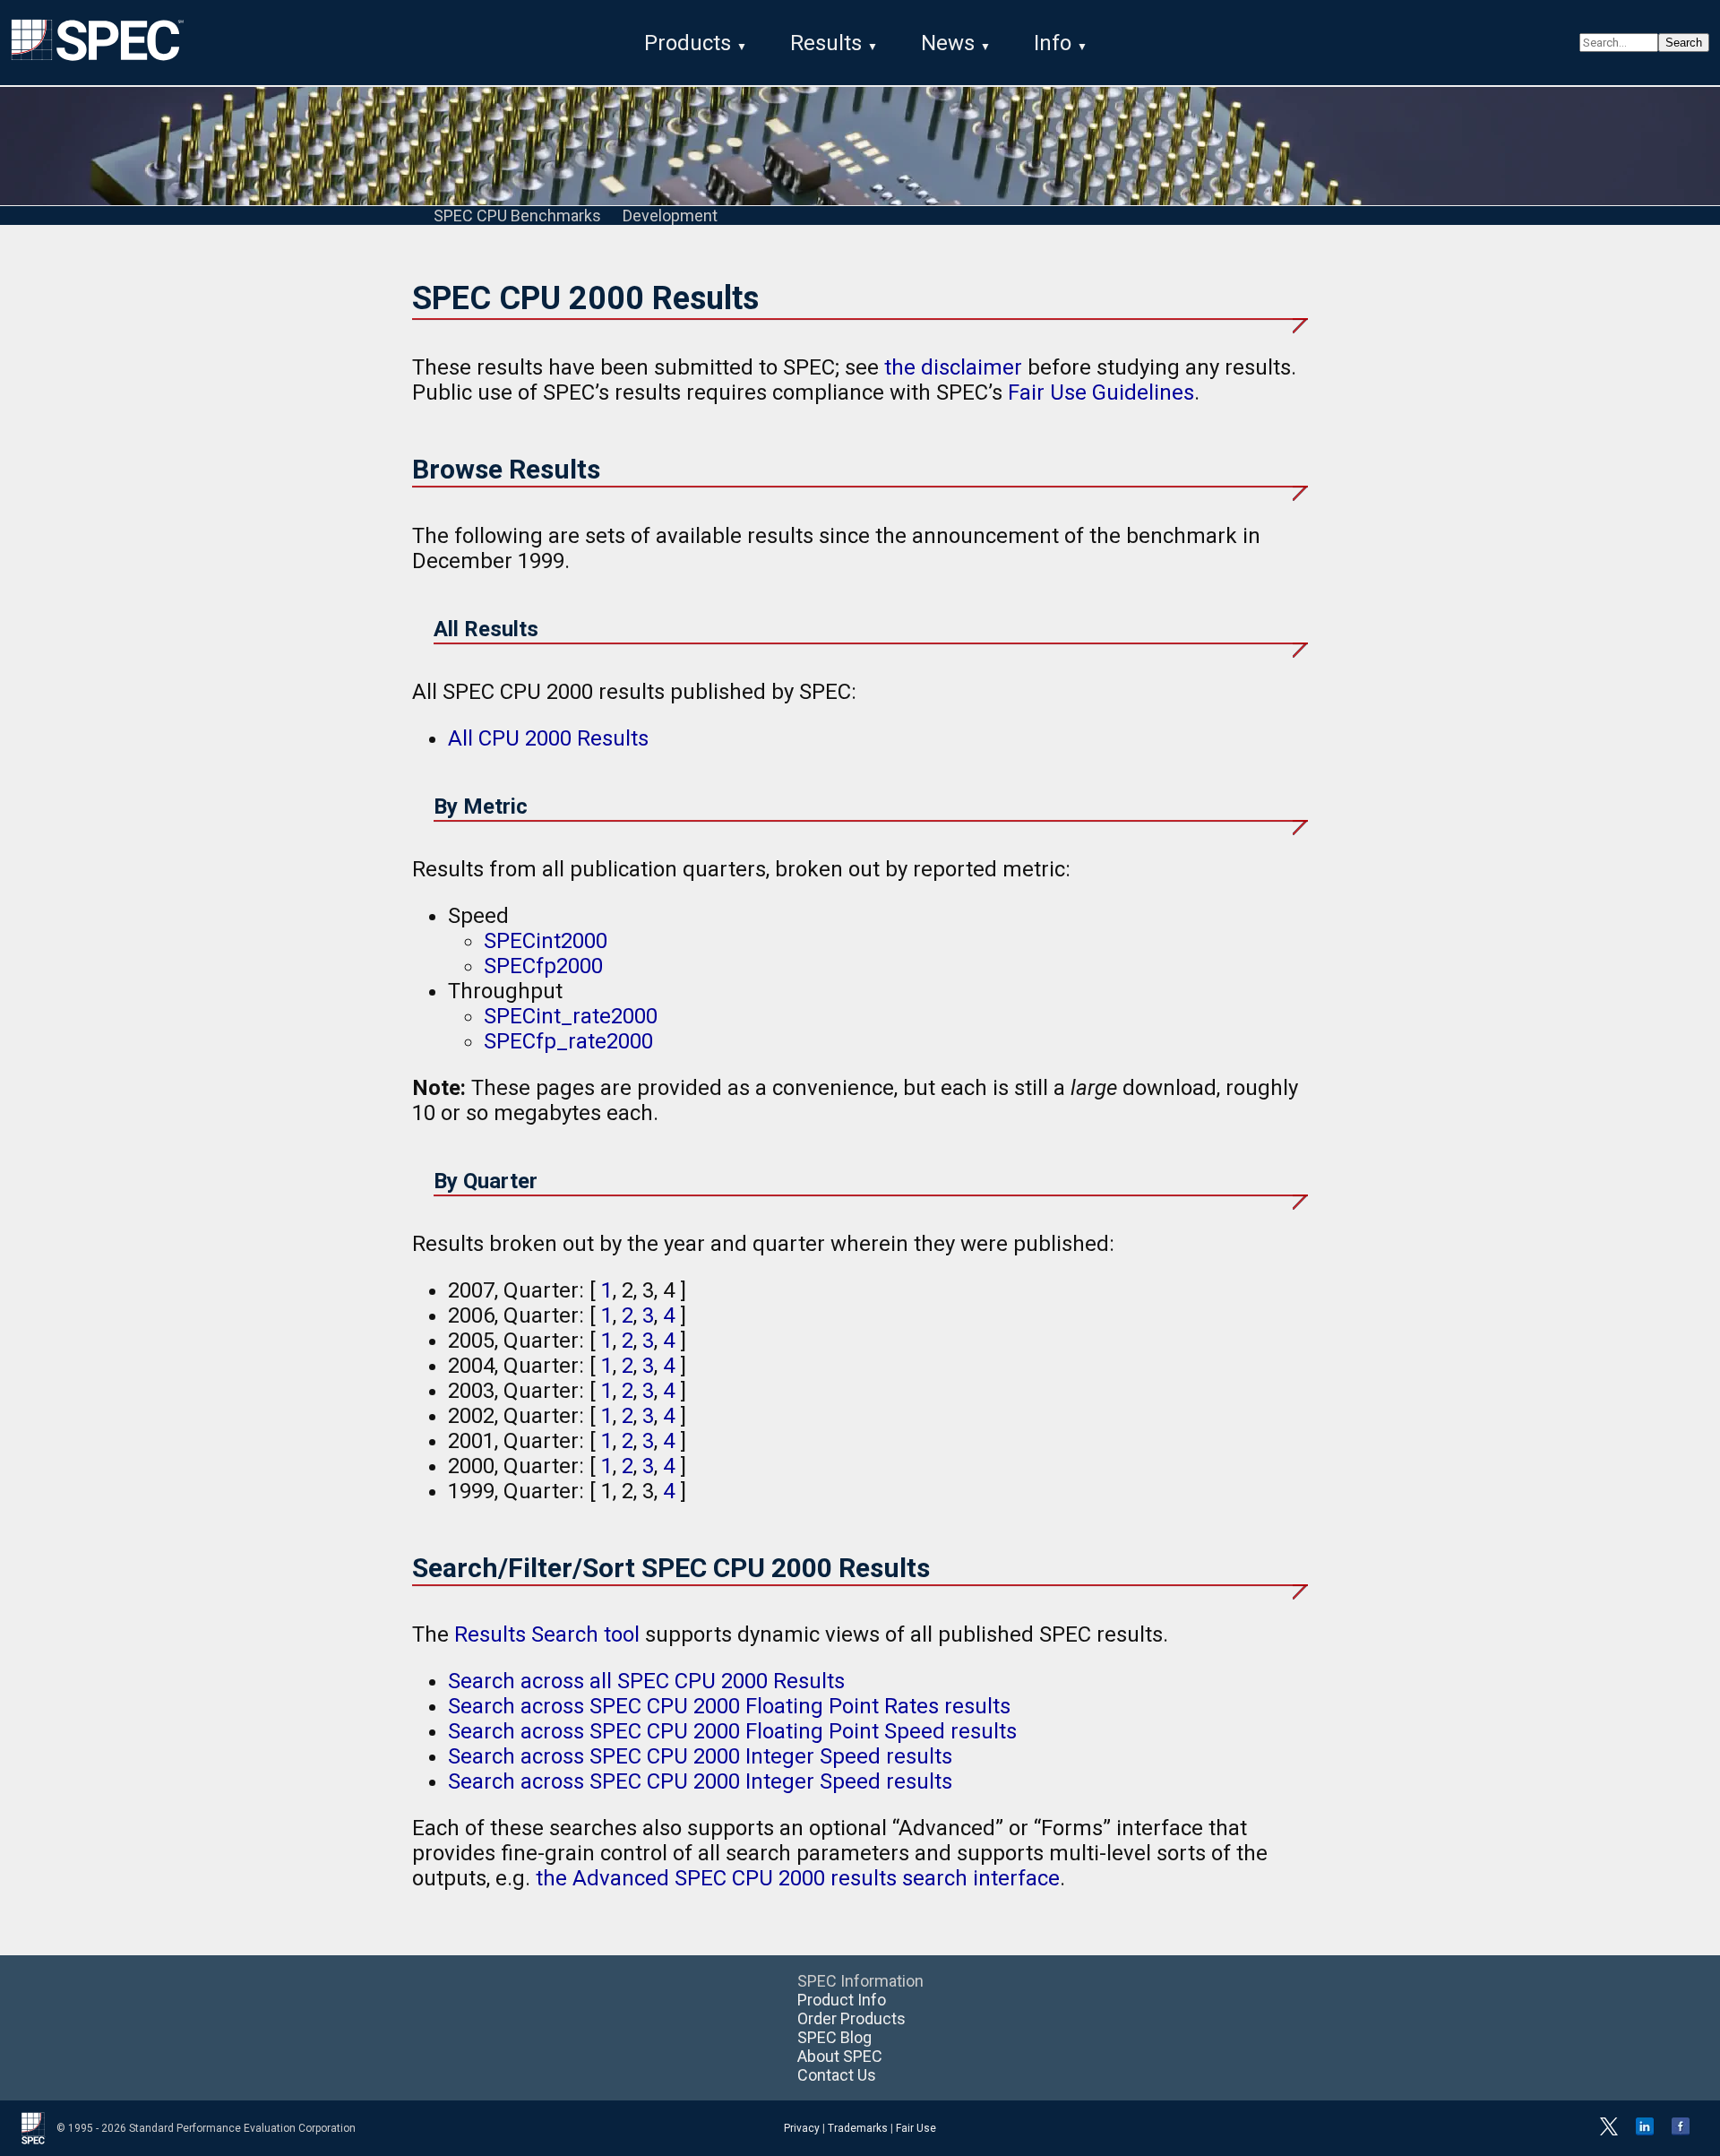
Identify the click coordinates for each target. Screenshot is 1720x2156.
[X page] (1609, 2132)
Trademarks (858, 2128)
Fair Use (916, 2128)
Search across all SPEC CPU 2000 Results (646, 1681)
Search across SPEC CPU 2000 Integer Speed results (700, 1756)
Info (1053, 43)
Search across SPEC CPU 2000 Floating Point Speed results (732, 1731)
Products (688, 43)
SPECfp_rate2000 (568, 1041)
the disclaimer (953, 367)
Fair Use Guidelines (1101, 392)
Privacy (802, 2128)
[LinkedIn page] (1645, 2132)
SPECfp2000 (543, 966)
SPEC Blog (834, 2037)
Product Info (842, 2000)
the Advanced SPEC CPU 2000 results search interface (798, 1878)
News (948, 43)
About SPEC (840, 2056)
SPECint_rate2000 (571, 1016)
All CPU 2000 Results (548, 738)
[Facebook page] (1681, 2132)
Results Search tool (547, 1634)
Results (826, 43)
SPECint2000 (546, 941)
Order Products (851, 2018)
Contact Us (837, 2075)
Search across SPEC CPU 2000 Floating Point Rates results (729, 1706)
